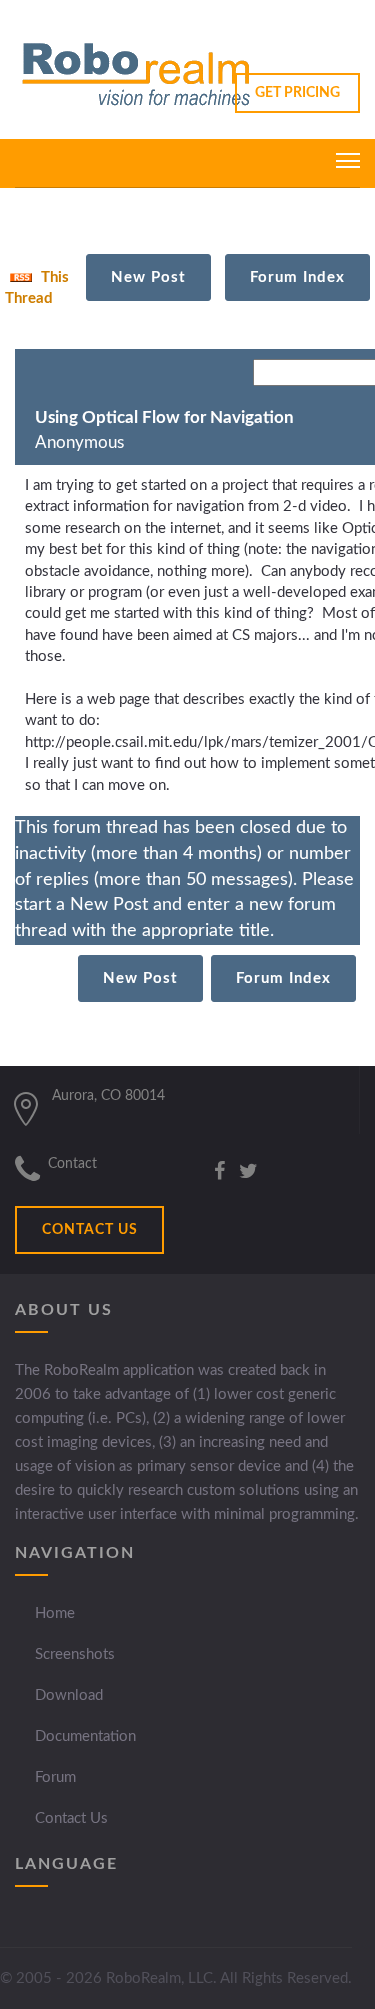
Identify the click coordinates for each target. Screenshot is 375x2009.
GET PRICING (297, 93)
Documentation (85, 1736)
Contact (72, 1164)
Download (69, 1695)
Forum (55, 1777)
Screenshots (75, 1654)
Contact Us (71, 1818)
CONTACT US (90, 1230)
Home (55, 1613)
